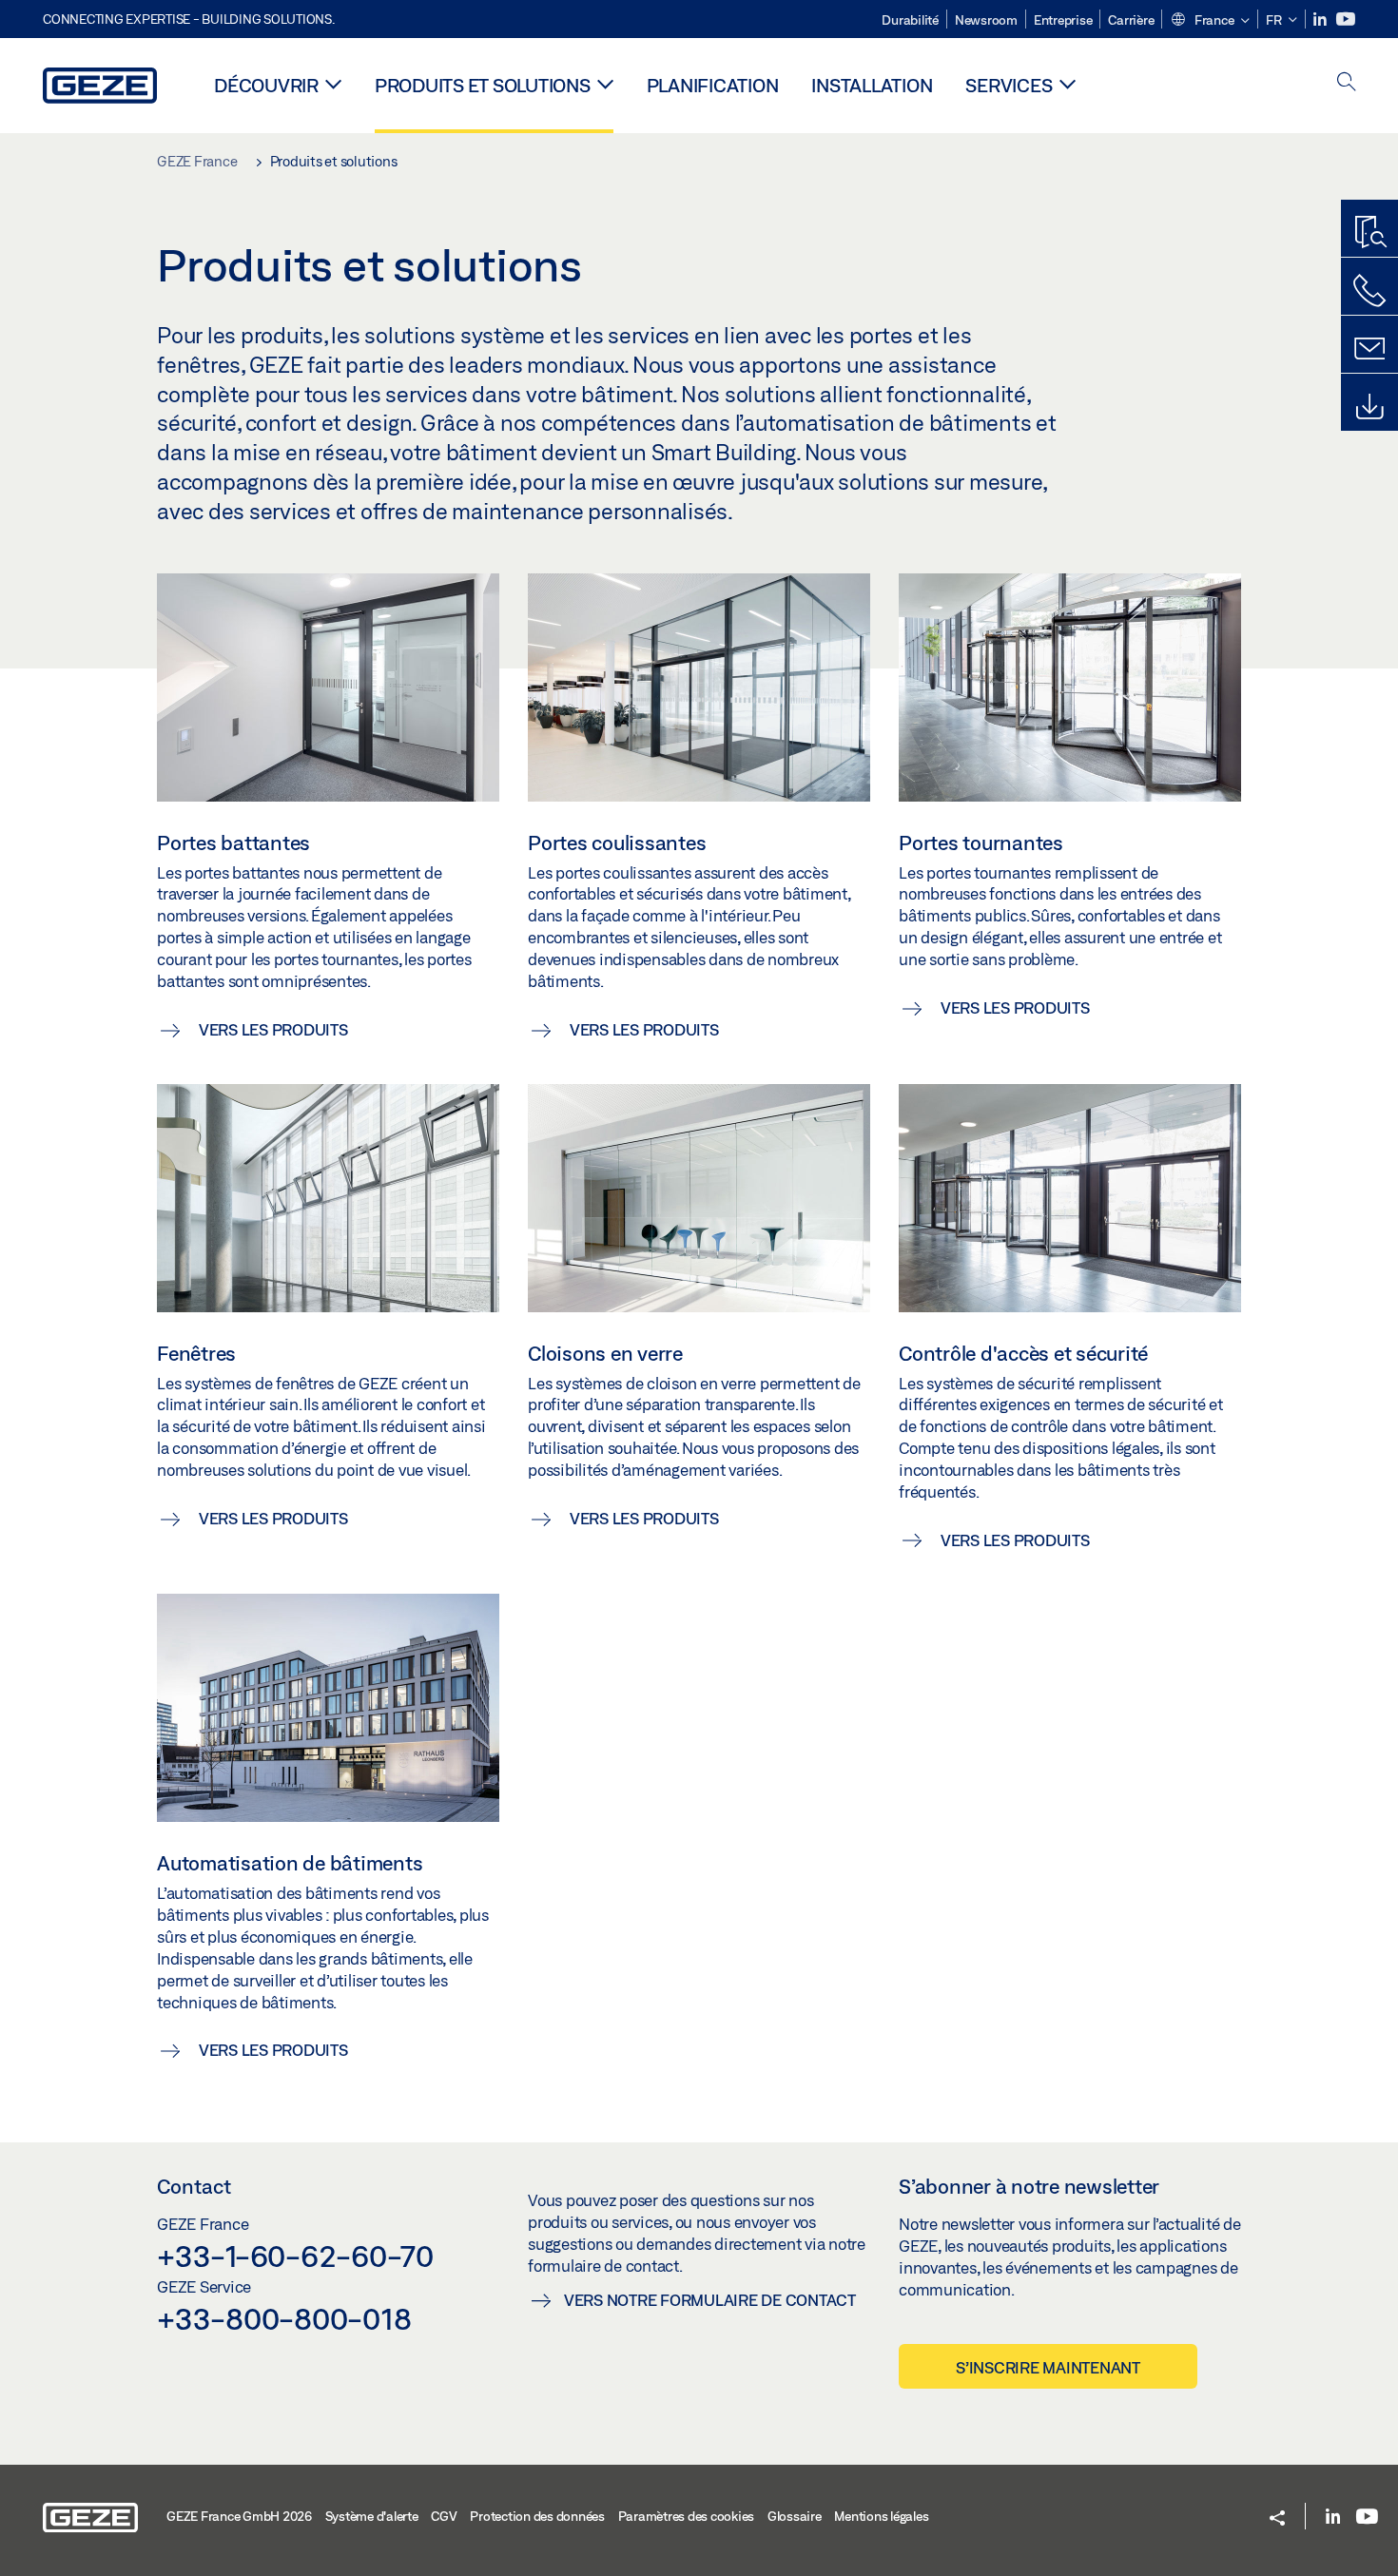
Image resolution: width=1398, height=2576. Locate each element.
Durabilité (910, 20)
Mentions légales (881, 2516)
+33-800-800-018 (284, 2318)
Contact (194, 2186)
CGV (444, 2516)
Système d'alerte (372, 2516)
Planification (713, 85)
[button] (1210, 21)
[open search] (1347, 83)
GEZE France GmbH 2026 (239, 2516)
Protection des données (537, 2516)
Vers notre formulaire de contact (710, 2300)
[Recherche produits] (1369, 233)
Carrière (1131, 20)
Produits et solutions (483, 85)
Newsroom (986, 20)
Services (1009, 85)
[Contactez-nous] (1369, 291)
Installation (872, 85)
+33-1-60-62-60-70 (295, 2256)
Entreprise (1063, 20)
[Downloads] (1369, 407)
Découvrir (266, 85)
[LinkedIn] (1321, 19)
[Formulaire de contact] (1369, 349)
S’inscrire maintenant (1048, 2367)
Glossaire (795, 2516)
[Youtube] (1346, 19)
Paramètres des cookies (687, 2516)
